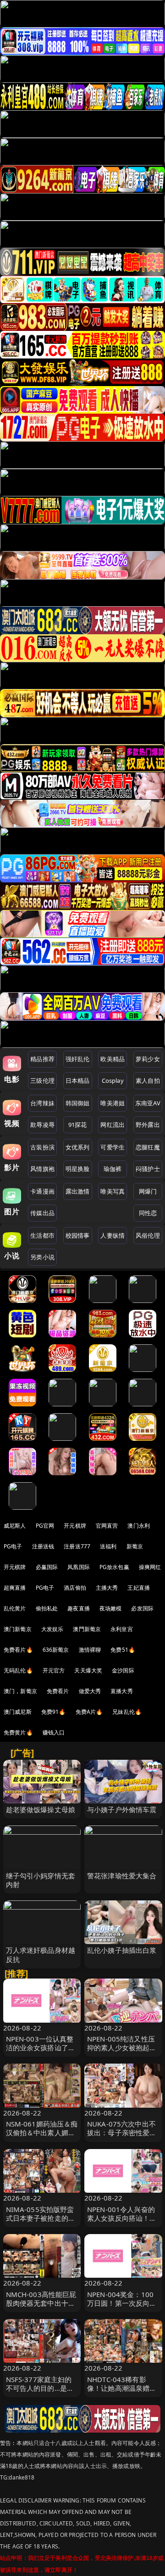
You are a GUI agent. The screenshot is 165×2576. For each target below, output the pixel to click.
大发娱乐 (52, 1629)
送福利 (108, 1546)
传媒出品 (42, 1213)
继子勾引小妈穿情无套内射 (41, 1880)
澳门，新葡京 (20, 1691)
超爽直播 (15, 1588)
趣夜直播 (79, 1608)
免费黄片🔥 (18, 1732)
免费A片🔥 (89, 1712)
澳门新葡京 (18, 1629)
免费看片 (58, 1691)
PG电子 (13, 1546)
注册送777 (77, 1546)
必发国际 (142, 1608)
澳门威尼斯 (18, 1712)
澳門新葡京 (87, 1629)
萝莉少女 (148, 1059)
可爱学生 (113, 1147)
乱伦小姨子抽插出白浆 (122, 1950)
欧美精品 (113, 1059)
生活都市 (42, 1235)
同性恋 (148, 1213)
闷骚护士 (148, 1169)
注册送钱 (43, 1546)
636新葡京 (56, 1650)
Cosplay (113, 1080)
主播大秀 (107, 1588)
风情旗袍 (42, 1169)
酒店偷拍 (75, 1588)
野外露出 (148, 1125)
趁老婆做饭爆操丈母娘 (41, 1809)
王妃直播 (139, 1588)
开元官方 (54, 1670)
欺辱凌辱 (42, 1125)
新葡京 (135, 1546)
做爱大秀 (90, 1691)
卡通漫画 (42, 1191)
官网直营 (107, 1526)
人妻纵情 (113, 1235)
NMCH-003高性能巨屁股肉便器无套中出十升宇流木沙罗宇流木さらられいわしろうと (41, 2308)
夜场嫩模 (111, 1608)
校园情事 (78, 1235)
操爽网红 (150, 1567)
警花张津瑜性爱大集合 (122, 1876)
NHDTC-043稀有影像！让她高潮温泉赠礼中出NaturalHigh (122, 2388)
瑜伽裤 (113, 1169)
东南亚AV (148, 1103)
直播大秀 (122, 1691)
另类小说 (42, 1257)
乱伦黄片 (15, 1608)
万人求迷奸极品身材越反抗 (41, 1954)
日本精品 (78, 1080)
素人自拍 (148, 1080)
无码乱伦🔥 (18, 1670)
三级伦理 (42, 1080)
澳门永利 (139, 1526)
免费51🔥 (123, 1650)
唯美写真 (113, 1191)
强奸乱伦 (78, 1059)
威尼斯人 (15, 1526)
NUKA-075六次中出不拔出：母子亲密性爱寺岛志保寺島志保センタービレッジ (122, 2137)
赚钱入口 (54, 1732)
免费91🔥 (54, 1712)
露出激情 (78, 1191)
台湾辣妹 (42, 1103)
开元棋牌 (75, 1526)
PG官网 (45, 1526)
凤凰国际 (79, 1567)
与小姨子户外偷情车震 (122, 1809)
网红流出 (113, 1125)
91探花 (78, 1125)
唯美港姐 (113, 1103)
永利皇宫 (122, 1629)
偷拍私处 (47, 1608)
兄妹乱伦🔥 (127, 1712)
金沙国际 (123, 1670)
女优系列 (78, 1147)
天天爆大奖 (88, 1670)
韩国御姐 (78, 1103)
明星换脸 (78, 1169)
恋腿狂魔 (148, 1147)
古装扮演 (42, 1147)
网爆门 (148, 1191)
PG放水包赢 (114, 1567)
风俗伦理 (148, 1235)
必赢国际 (47, 1567)
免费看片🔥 (18, 1650)
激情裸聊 (90, 1650)
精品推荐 (42, 1059)
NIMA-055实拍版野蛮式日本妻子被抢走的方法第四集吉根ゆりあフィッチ (41, 2223)
